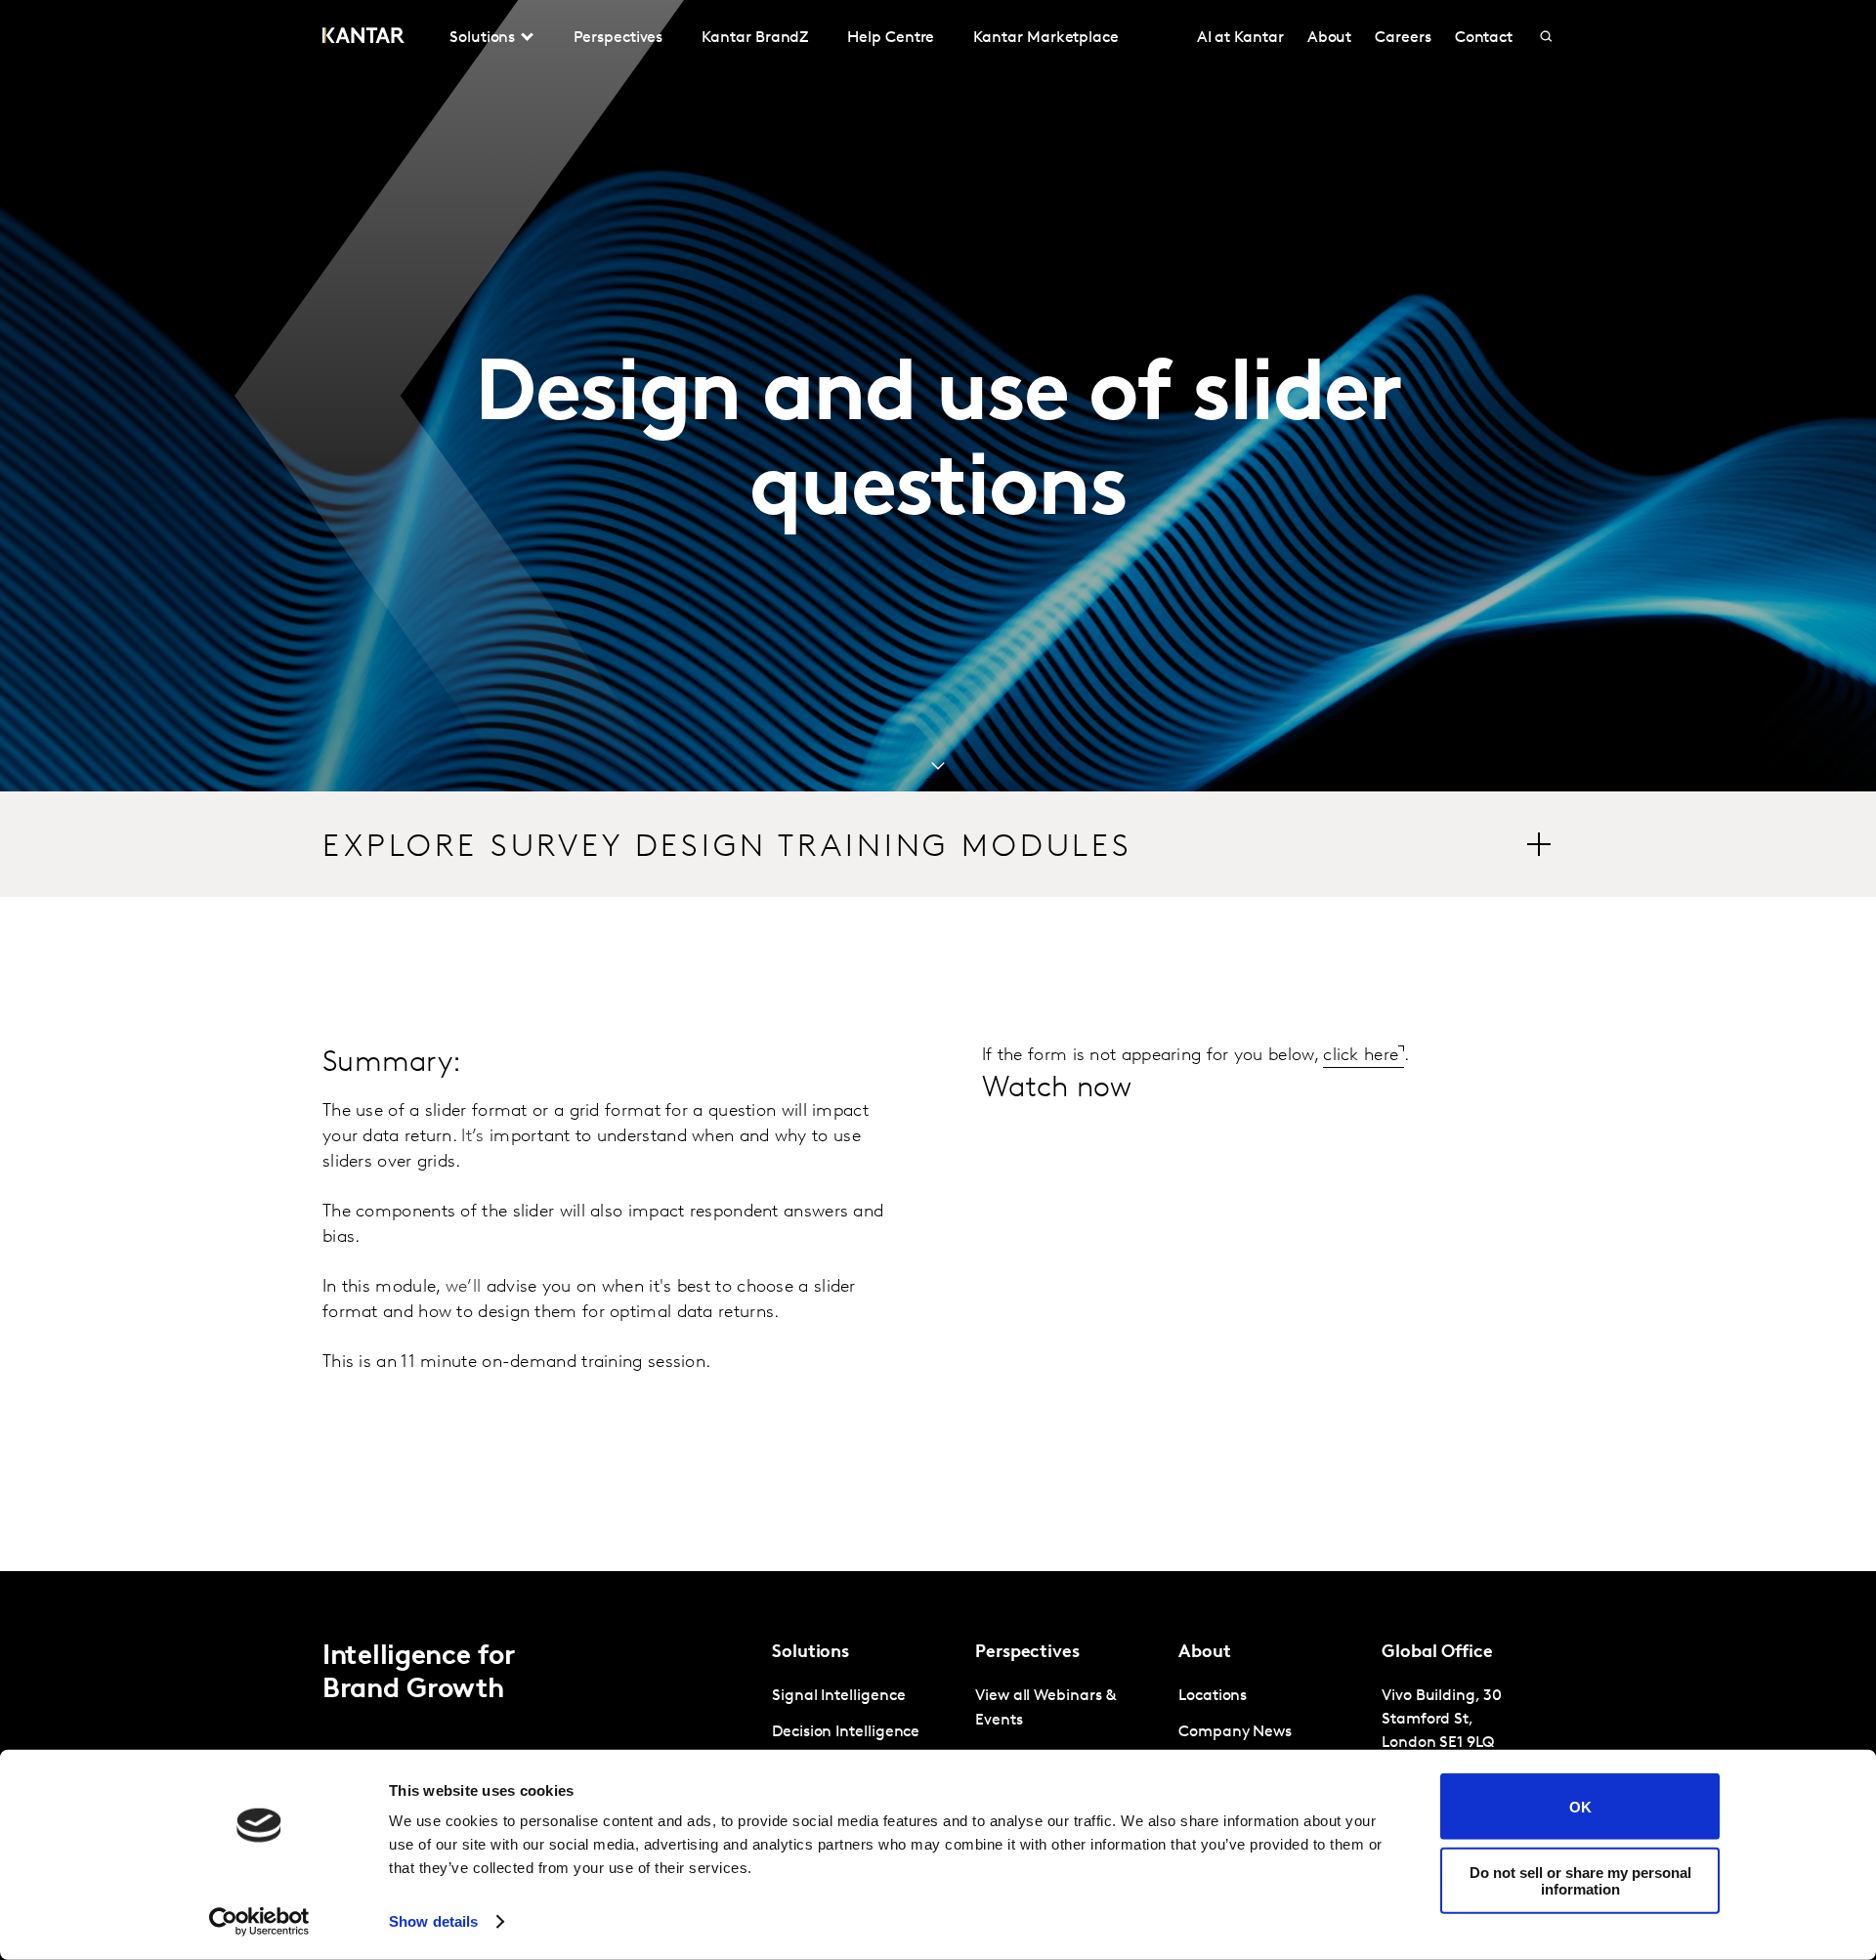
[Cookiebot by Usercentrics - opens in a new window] (259, 1922)
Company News (1235, 1732)
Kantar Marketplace (1046, 38)
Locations (1213, 1696)
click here (1361, 1056)
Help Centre (891, 38)
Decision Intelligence (846, 1732)
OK (1580, 1806)
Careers (1403, 38)
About (1330, 38)
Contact (1484, 38)
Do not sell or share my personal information (1580, 1880)
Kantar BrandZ (755, 38)
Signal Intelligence (838, 1696)
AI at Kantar (1240, 38)
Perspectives (618, 38)
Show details (433, 1921)
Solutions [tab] (482, 38)
